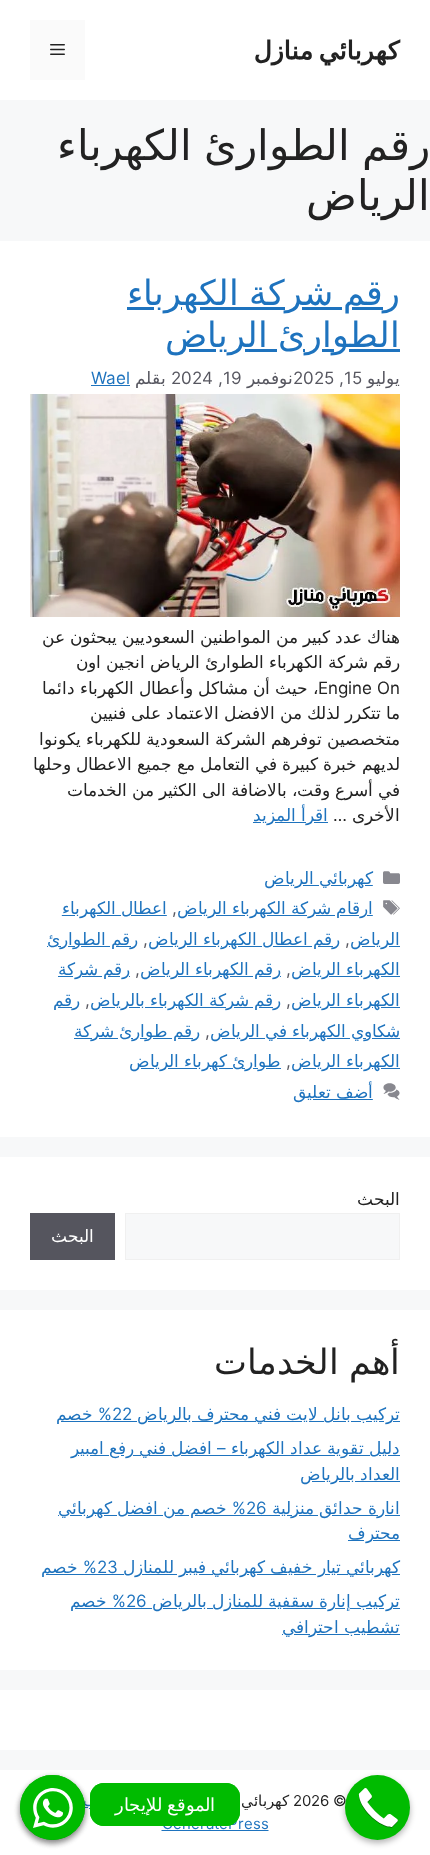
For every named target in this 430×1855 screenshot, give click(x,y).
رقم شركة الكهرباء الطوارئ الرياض (263, 313)
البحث (378, 1199)
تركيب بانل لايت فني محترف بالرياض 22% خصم (228, 1414)
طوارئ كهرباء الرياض (205, 1061)
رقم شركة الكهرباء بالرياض (185, 1000)
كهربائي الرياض (318, 878)
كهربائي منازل (327, 50)
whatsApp (52, 1807)
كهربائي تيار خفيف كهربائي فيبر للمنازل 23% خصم (220, 1567)
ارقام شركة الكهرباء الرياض (275, 908)
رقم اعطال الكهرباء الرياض (244, 939)
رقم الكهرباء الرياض (210, 969)
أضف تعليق (333, 1092)
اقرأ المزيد (290, 815)
